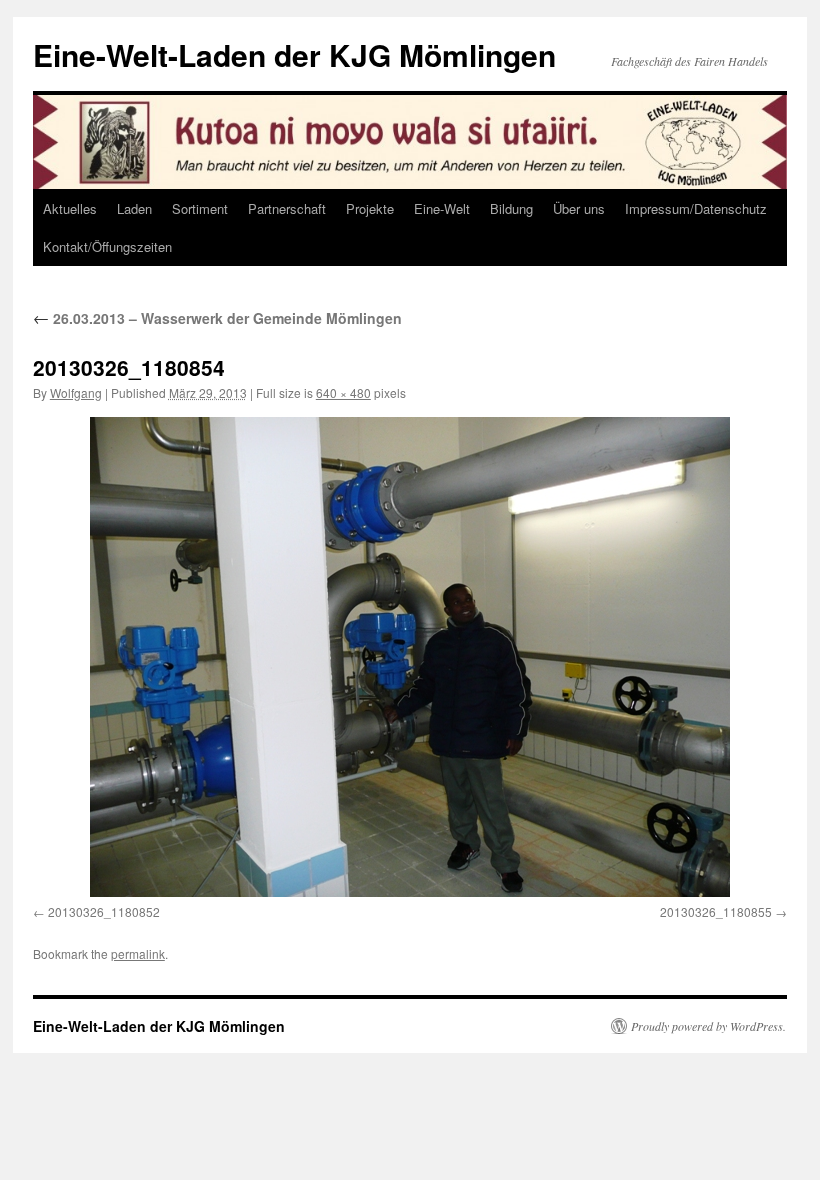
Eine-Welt (442, 208)
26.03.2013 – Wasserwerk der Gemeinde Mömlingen (217, 318)
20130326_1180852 (104, 911)
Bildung (511, 208)
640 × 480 (343, 392)
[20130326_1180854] (410, 657)
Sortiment (200, 208)
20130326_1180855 (716, 911)
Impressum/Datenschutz (696, 208)
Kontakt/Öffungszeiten (107, 246)
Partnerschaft (287, 208)
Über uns (579, 208)
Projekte (370, 208)
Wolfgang (76, 392)
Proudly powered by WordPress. (708, 1026)
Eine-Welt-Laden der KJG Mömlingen (294, 54)
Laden (134, 208)
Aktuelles (70, 208)
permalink (138, 953)
